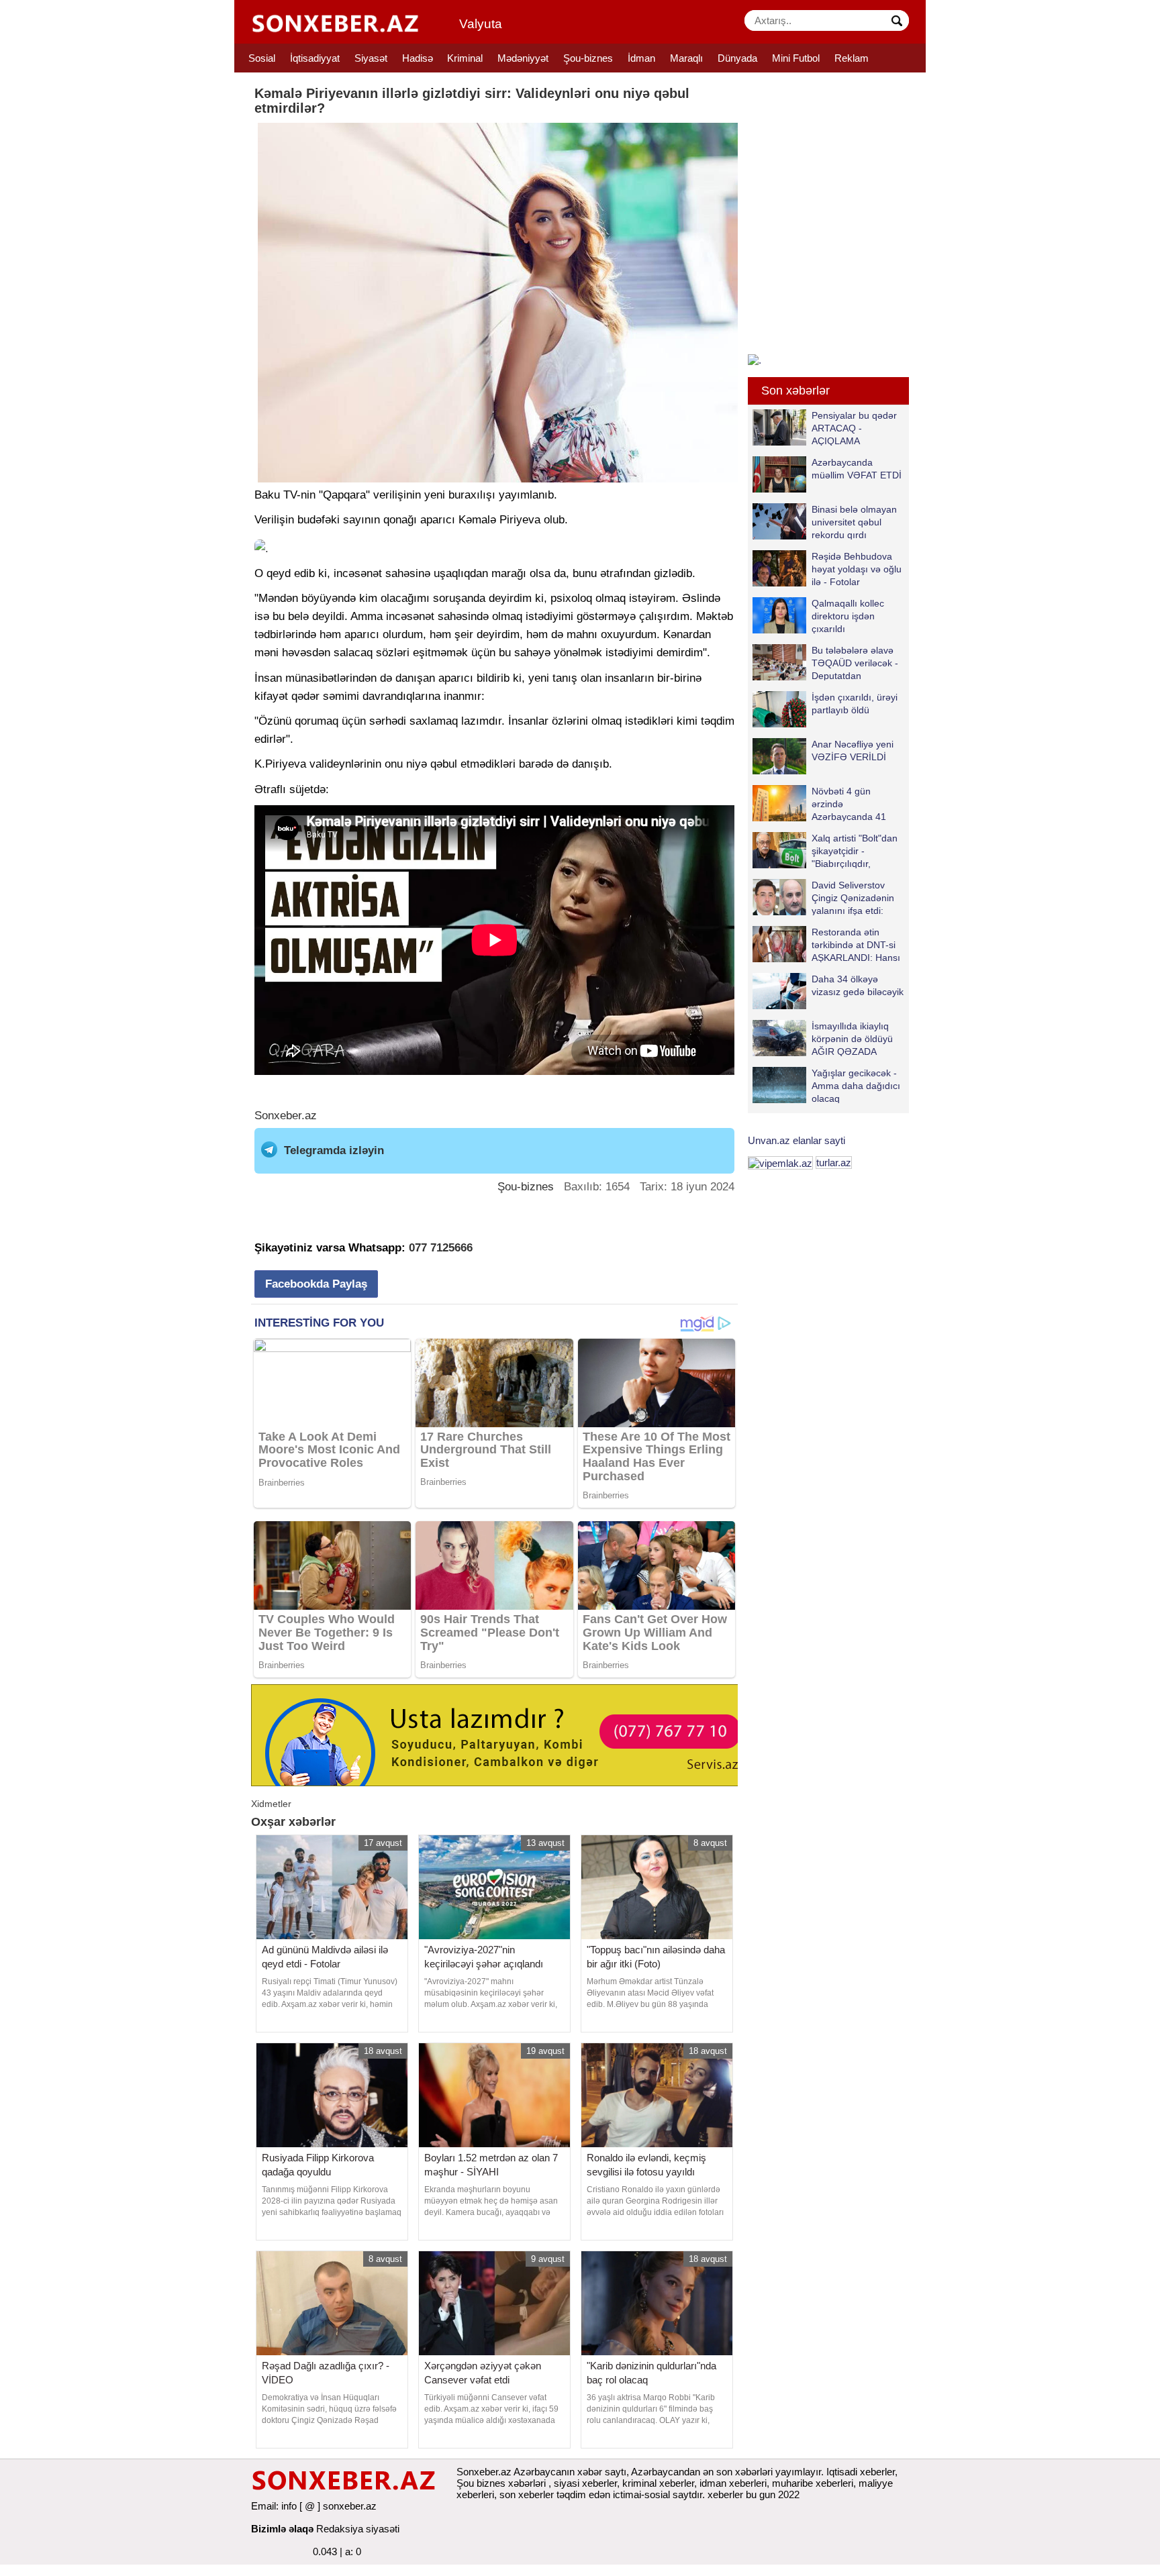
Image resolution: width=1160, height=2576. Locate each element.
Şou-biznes (588, 58)
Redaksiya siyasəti (358, 2529)
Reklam (852, 58)
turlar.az (834, 1163)
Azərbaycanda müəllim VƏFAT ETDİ (857, 469)
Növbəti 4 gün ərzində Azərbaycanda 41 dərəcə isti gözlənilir (854, 804)
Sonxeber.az (286, 1116)
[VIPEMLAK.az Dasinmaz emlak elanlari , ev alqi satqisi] (780, 1163)
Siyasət (371, 58)
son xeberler (527, 2494)
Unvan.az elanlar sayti (796, 1140)
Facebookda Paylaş (316, 1284)
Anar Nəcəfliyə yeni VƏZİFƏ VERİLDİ (853, 751)
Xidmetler (271, 1804)
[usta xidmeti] (502, 1734)
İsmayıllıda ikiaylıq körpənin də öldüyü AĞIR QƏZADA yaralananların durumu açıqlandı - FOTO (823, 1038)
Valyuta (481, 24)
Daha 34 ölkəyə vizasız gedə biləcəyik (858, 985)
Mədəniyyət (523, 58)
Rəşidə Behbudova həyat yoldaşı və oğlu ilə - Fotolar (857, 569)
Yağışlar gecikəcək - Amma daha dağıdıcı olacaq (856, 1085)
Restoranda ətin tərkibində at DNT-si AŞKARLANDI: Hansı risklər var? (856, 944)
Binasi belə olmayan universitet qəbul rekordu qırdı (854, 522)
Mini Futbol (796, 58)
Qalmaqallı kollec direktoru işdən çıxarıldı (848, 616)
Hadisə (418, 58)
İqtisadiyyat (315, 58)
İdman (641, 58)
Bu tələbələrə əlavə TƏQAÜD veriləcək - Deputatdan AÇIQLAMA (855, 663)
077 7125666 (441, 1248)
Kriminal (465, 58)
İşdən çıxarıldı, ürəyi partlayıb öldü (855, 704)
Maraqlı (686, 58)
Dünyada (737, 58)
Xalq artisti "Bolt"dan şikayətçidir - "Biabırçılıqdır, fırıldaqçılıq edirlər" (855, 851)
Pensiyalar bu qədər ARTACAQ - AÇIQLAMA (854, 428)
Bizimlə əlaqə (282, 2529)
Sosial (262, 58)
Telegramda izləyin (334, 1150)
